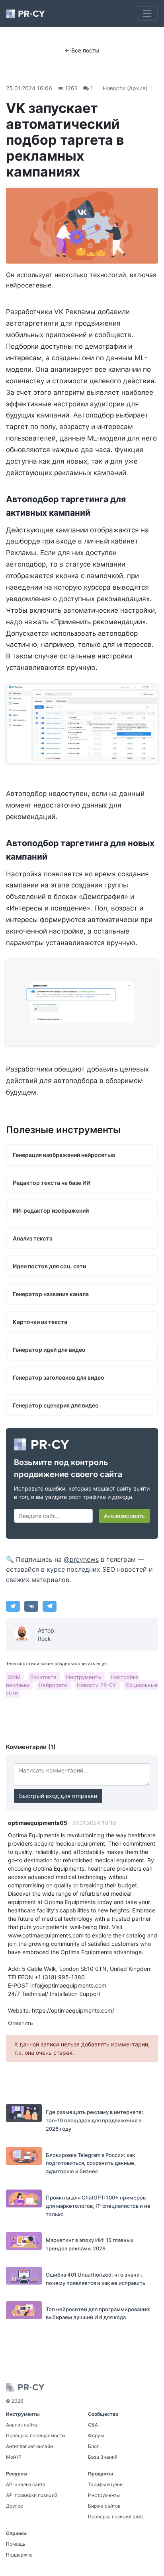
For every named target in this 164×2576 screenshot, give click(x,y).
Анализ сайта (21, 2425)
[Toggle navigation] (147, 14)
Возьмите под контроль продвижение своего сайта (68, 1468)
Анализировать (124, 1516)
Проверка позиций (116, 2517)
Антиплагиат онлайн (29, 2446)
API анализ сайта (26, 2484)
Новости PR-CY (97, 1685)
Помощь (16, 2544)
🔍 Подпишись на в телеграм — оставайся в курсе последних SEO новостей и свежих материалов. (79, 1569)
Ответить (20, 2023)
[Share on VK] (31, 1606)
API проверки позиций (32, 2495)
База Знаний (103, 2457)
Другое (15, 2506)
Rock (44, 1639)
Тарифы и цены (106, 2484)
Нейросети (54, 1685)
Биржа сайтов (104, 2506)
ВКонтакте (44, 1677)
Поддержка (19, 2555)
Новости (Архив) (125, 88)
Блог (94, 2446)
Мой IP (14, 2457)
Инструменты (85, 1677)
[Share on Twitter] (13, 1606)
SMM (15, 1677)
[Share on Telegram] (50, 1606)
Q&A (93, 2425)
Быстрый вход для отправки (58, 1796)
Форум (96, 2435)
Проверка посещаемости (35, 2435)
